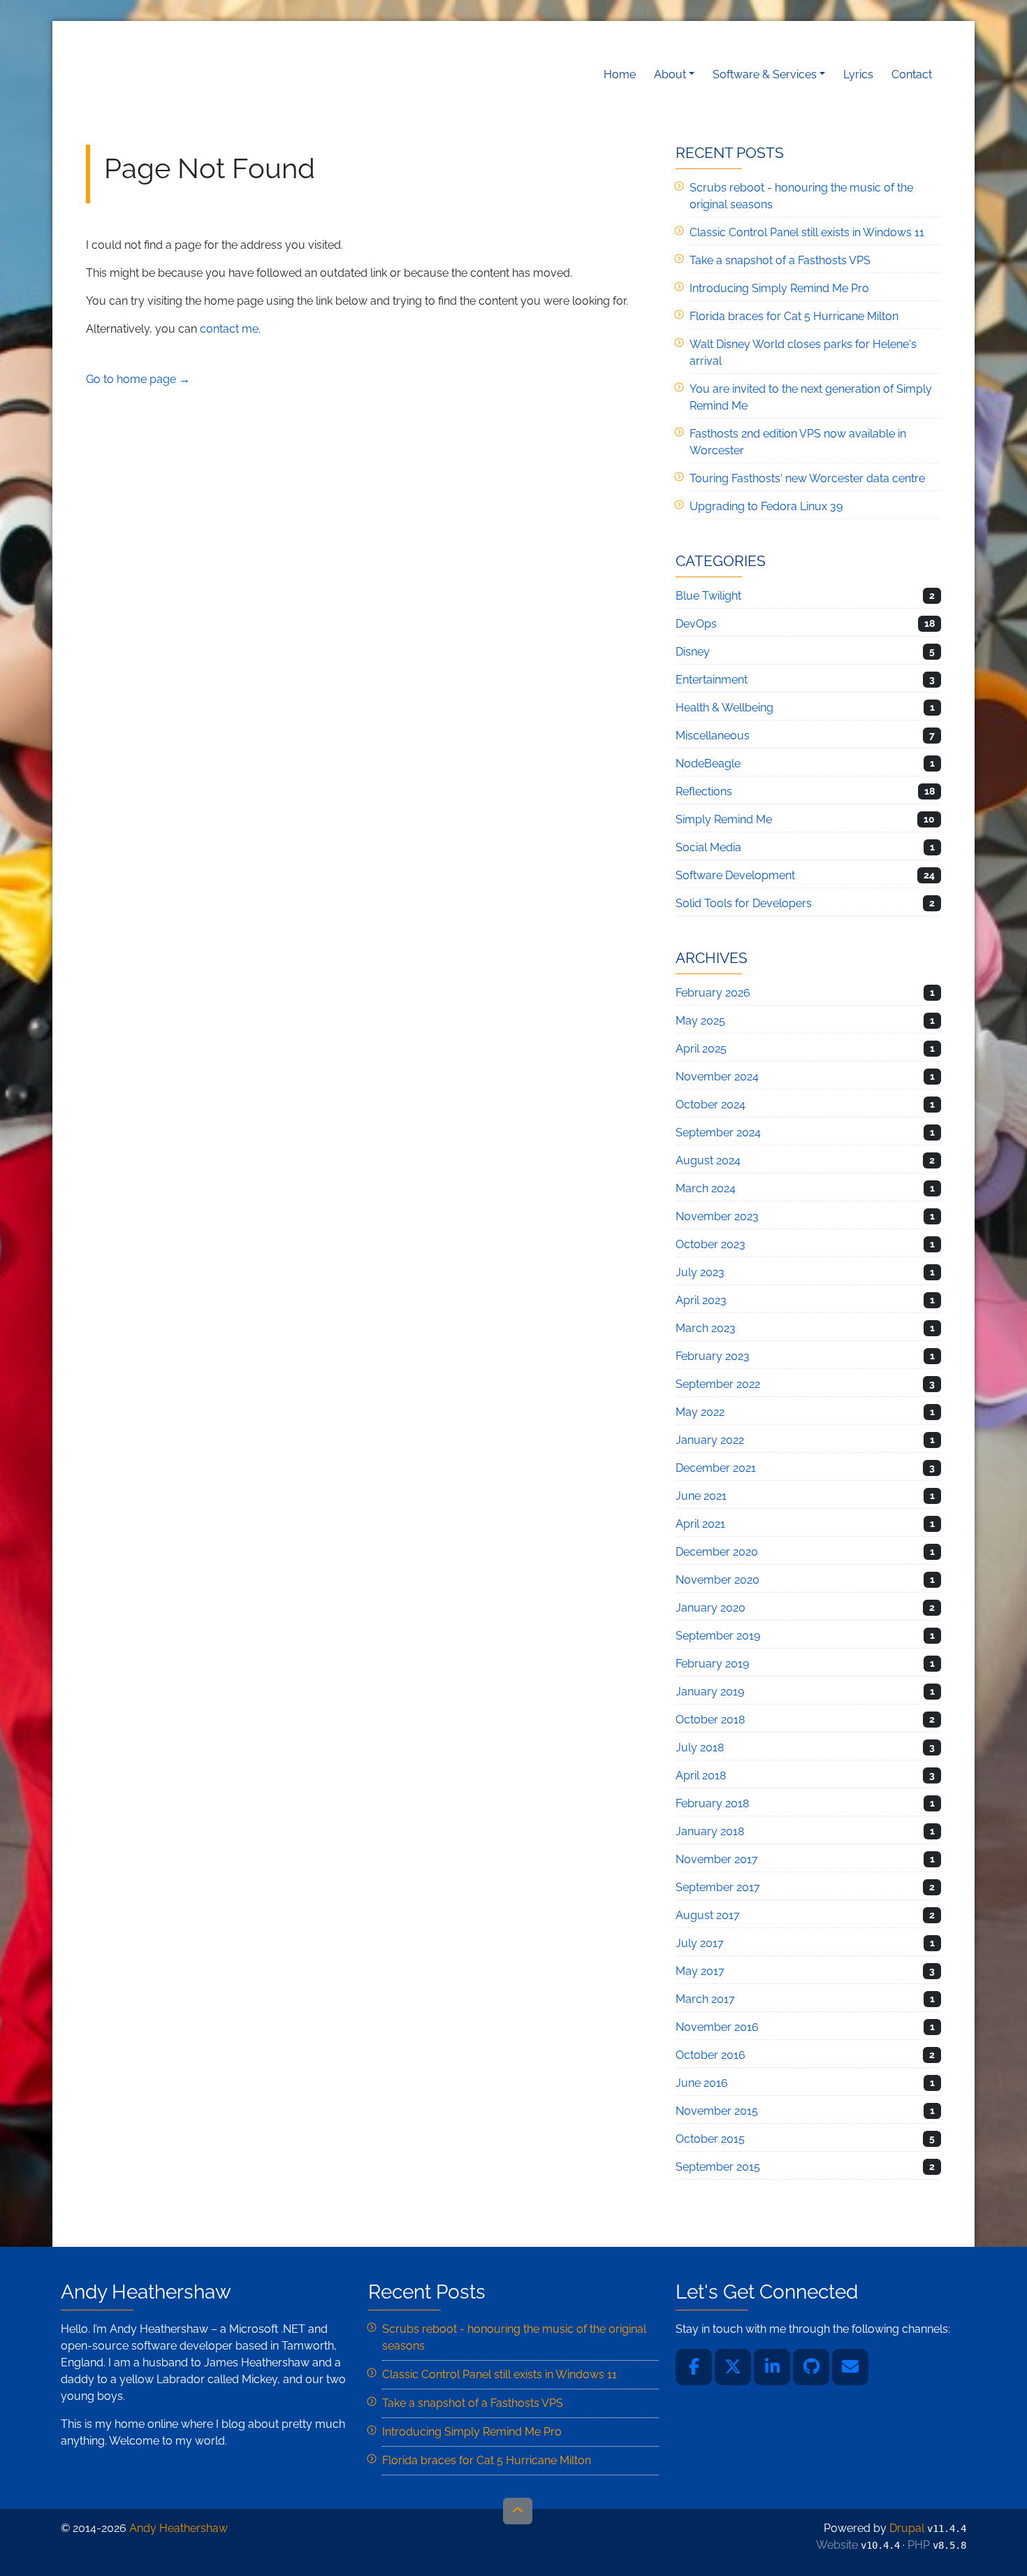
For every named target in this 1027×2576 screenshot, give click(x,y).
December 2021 (716, 1468)
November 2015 (717, 2111)
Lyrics (858, 74)
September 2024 (718, 1133)
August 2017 (708, 1915)
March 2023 (706, 1328)
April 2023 (701, 1300)
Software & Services (765, 74)
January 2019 (710, 1692)
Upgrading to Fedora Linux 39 (766, 506)
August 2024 (708, 1160)
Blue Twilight (708, 596)
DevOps (696, 624)
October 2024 (711, 1105)
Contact (912, 74)
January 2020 (711, 1608)
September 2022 (718, 1384)
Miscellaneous (713, 736)
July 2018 (700, 1748)
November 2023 (717, 1216)
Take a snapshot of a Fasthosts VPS (780, 260)
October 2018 (710, 1720)
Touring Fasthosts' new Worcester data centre (807, 478)
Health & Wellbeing (724, 708)
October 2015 (710, 2139)
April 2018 (701, 1775)
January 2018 (710, 1831)
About (670, 74)
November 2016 (717, 2027)
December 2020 (717, 1552)
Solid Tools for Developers (744, 903)
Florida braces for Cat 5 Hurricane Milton (794, 316)
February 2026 (713, 993)
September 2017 (718, 1887)
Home (620, 74)
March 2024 (706, 1188)
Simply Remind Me (724, 819)
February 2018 (712, 1803)
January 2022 (710, 1440)
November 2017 (717, 1859)
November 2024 (717, 1077)
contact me (229, 329)
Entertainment (712, 680)
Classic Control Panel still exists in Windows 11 (807, 232)
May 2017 (700, 1971)
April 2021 (700, 1524)
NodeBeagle (708, 764)
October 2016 (711, 2055)
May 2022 (700, 1412)
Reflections (704, 791)
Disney (693, 652)
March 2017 (705, 1999)
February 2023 (713, 1356)
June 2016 (702, 2083)
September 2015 (718, 2167)
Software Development (735, 875)
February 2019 (712, 1664)
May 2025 (700, 1021)
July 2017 (700, 1943)
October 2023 (711, 1244)
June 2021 (701, 1496)
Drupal (907, 2528)
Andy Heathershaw (173, 74)
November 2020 (718, 1580)
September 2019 (718, 1636)
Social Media (708, 847)
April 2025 (701, 1049)
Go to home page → (138, 379)
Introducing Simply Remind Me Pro (779, 288)
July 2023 (700, 1272)
